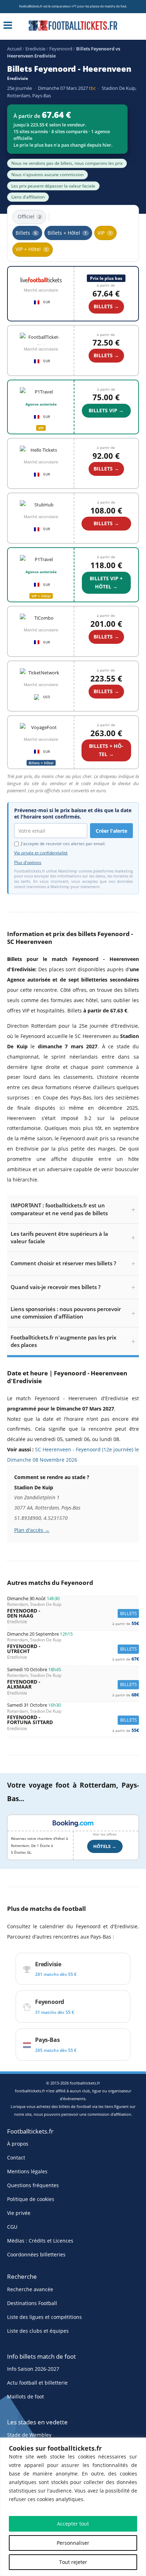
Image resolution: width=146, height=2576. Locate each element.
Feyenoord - (73, 1613)
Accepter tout (73, 2524)
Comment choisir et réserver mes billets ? (63, 1263)
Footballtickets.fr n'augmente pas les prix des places (63, 1341)
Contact (16, 2157)
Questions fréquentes (33, 2185)
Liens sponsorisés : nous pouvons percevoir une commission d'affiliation (66, 1313)
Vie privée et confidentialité (41, 853)
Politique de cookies (31, 2199)
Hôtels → (105, 1846)
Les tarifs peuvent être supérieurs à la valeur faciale (59, 1237)
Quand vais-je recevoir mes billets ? (56, 1287)
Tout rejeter (73, 2562)
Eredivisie (35, 49)
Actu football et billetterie (37, 2383)
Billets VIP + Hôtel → (106, 582)
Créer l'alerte (111, 831)
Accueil (14, 49)
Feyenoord (61, 49)
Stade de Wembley (29, 2435)
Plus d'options (28, 863)
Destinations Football (32, 2303)
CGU (12, 2227)
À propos (18, 2144)
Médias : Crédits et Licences (40, 2241)
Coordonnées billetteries (36, 2254)
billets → (106, 306)
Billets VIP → (106, 410)
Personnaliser (73, 2543)
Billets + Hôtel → (106, 750)
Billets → (106, 523)
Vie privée (19, 2213)
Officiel (29, 216)
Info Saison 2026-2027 (33, 2369)
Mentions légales (27, 2171)
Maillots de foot (26, 2396)
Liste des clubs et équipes (38, 2331)
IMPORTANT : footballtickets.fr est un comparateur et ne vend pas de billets (59, 1209)
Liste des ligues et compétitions (44, 2317)
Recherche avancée (30, 2289)
